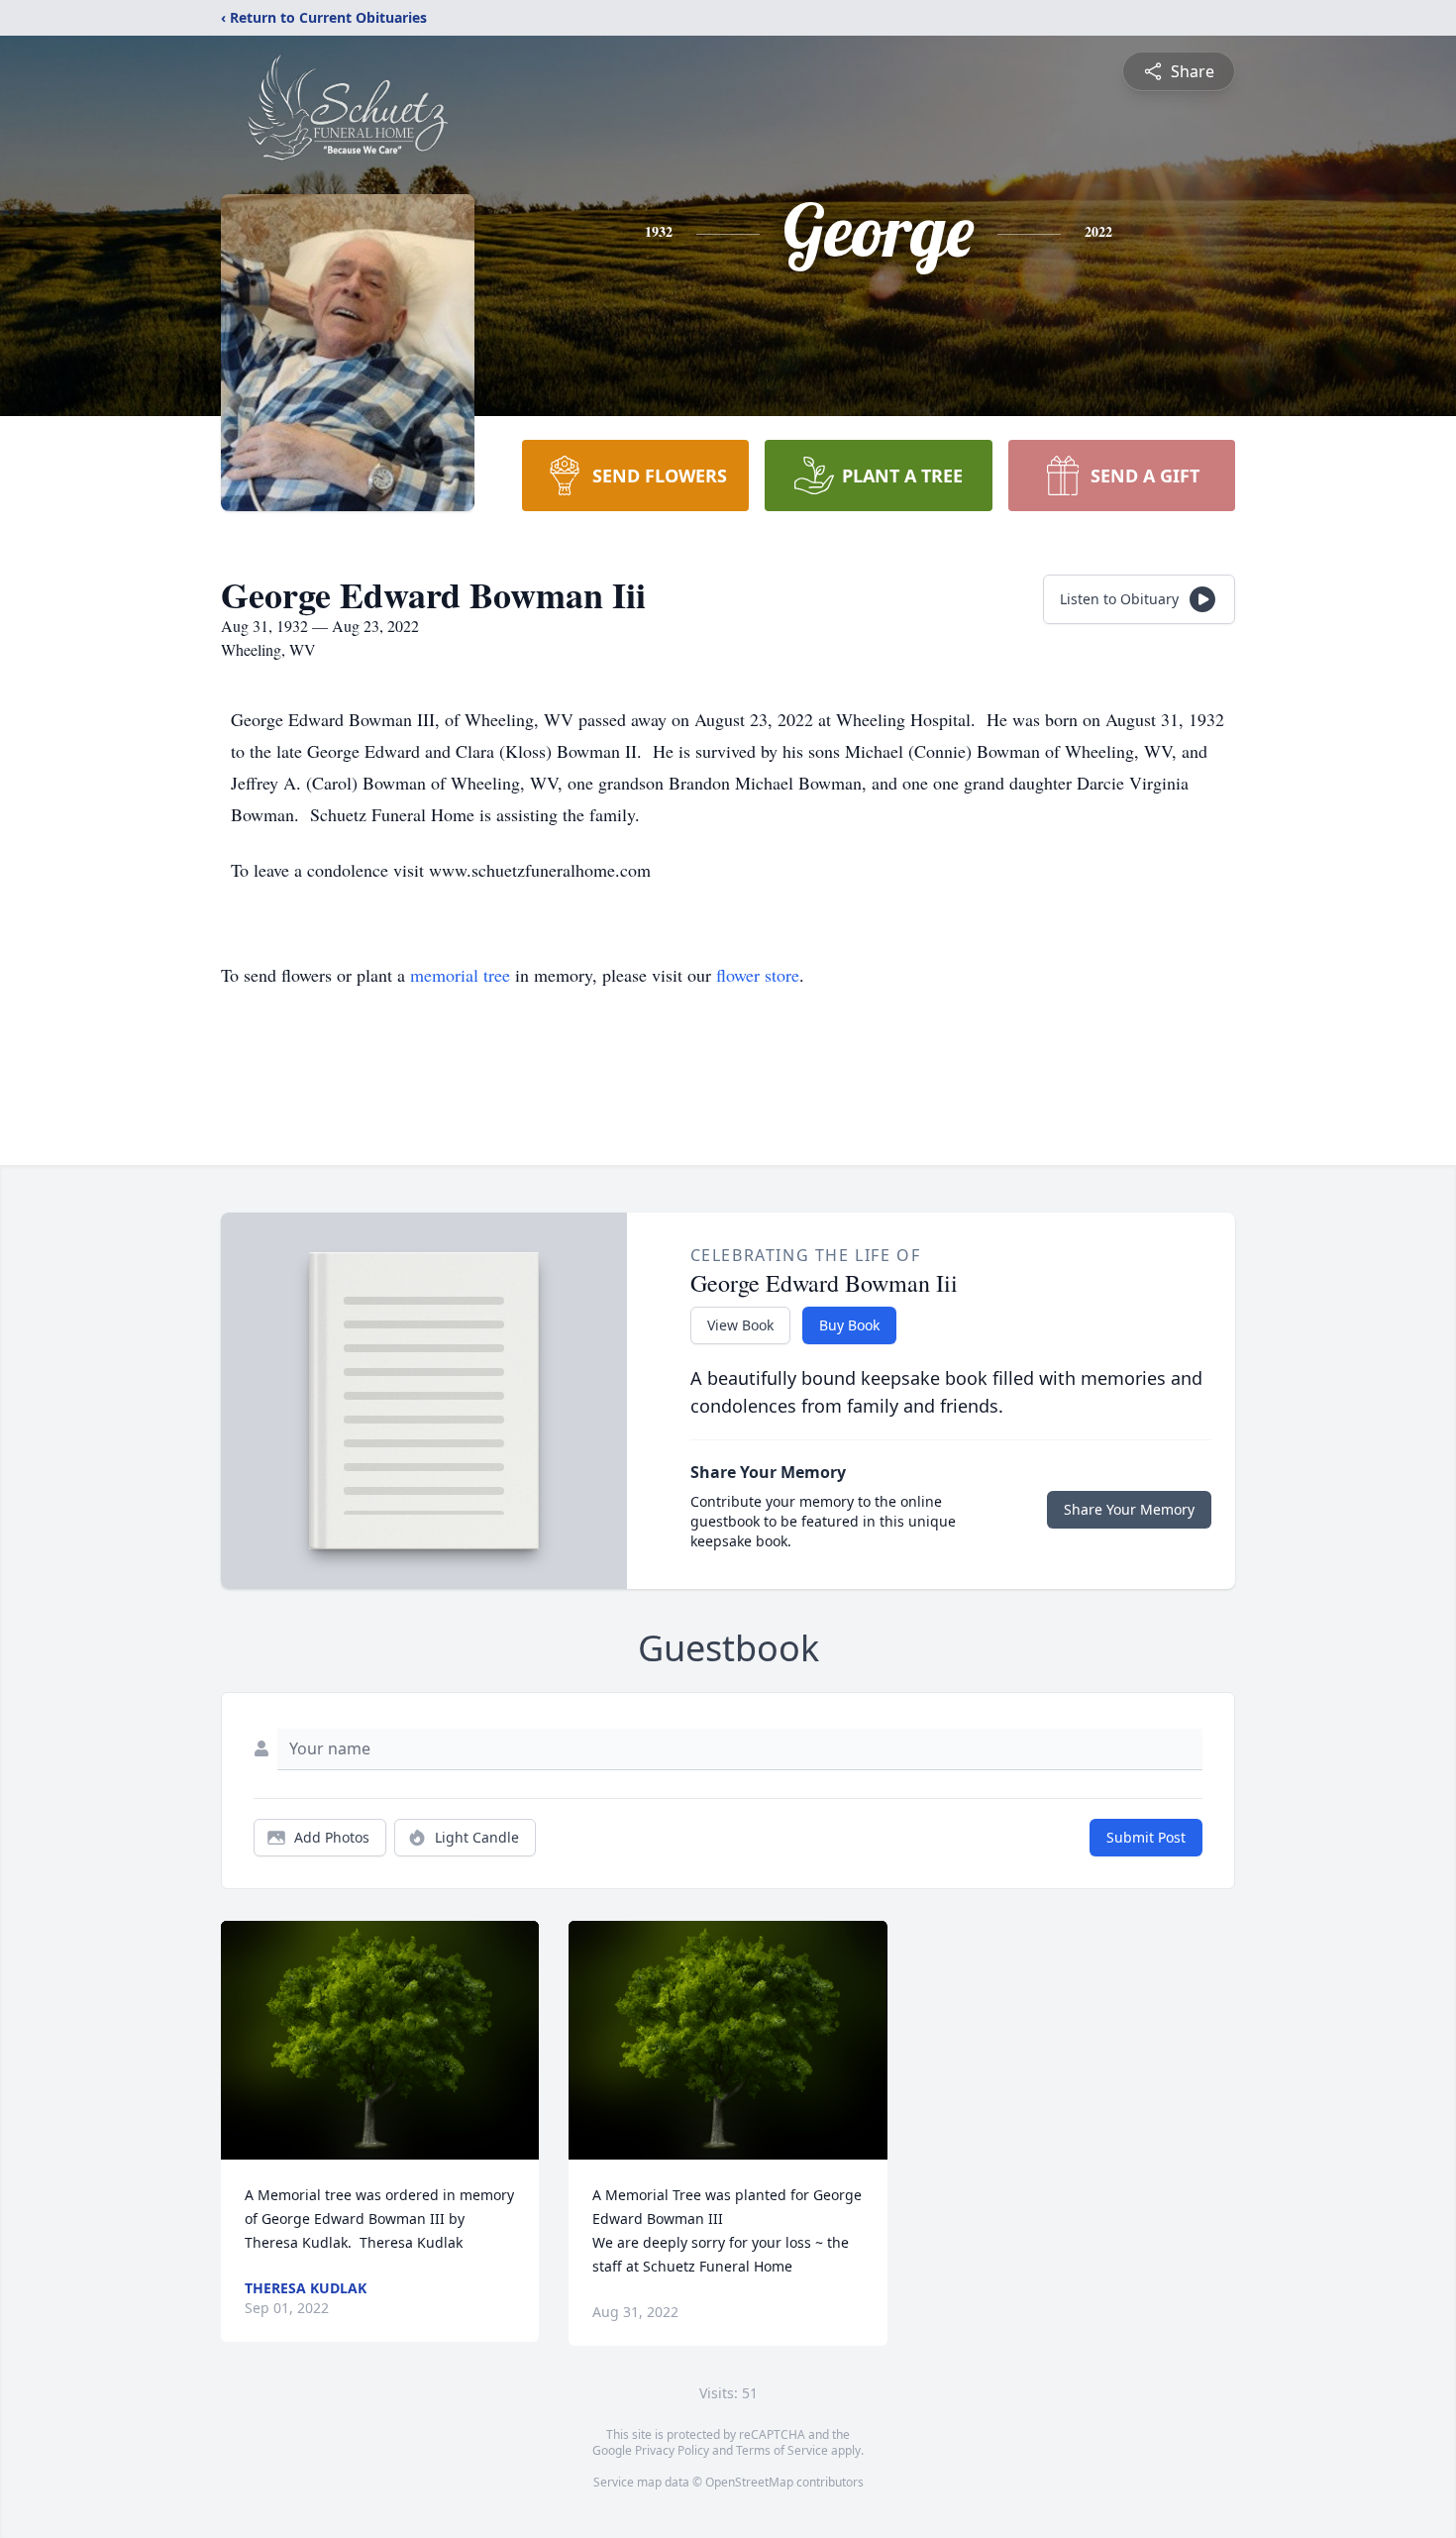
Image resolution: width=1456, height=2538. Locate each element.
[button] (380, 2040)
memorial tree (460, 975)
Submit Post (1146, 1837)
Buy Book (849, 1325)
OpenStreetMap (749, 2482)
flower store (758, 975)
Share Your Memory (1129, 1509)
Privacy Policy (672, 2450)
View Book (740, 1325)
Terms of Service (782, 2450)
